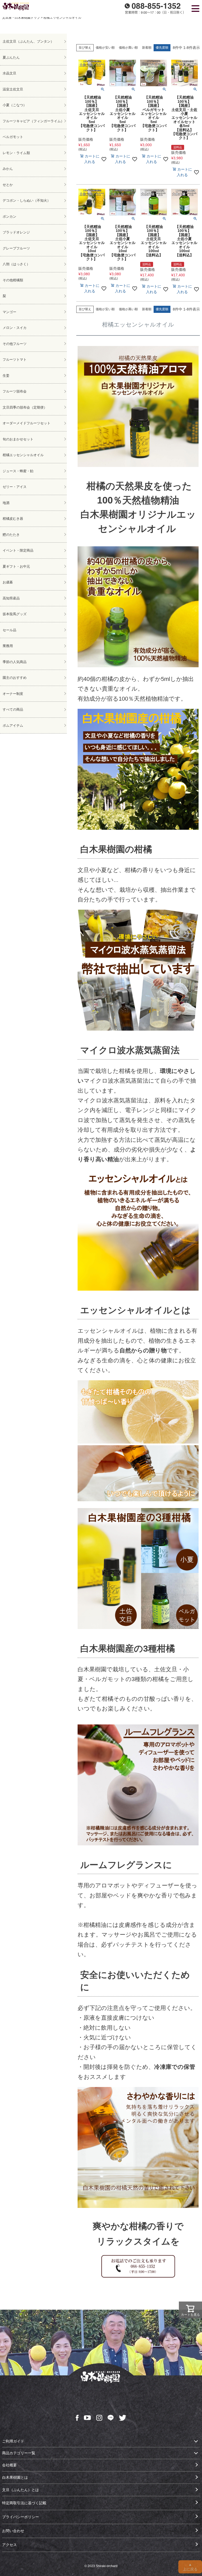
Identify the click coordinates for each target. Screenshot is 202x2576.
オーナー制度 (13, 694)
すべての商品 (13, 709)
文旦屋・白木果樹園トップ (21, 18)
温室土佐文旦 (13, 89)
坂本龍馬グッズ (15, 614)
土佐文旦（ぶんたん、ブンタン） (28, 41)
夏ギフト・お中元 (16, 566)
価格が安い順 (105, 48)
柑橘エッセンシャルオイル (23, 455)
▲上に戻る (190, 2567)
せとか (8, 185)
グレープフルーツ (16, 248)
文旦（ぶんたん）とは (21, 2490)
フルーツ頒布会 (15, 391)
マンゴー (9, 312)
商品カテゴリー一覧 (19, 2453)
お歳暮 (8, 582)
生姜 (6, 376)
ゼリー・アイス (15, 487)
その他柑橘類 (13, 280)
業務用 (8, 646)
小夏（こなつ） (15, 105)
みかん (8, 169)
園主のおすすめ (15, 678)
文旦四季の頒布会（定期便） (25, 407)
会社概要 (9, 2465)
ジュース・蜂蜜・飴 (18, 471)
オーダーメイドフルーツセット (27, 423)
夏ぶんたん (11, 57)
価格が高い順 (128, 48)
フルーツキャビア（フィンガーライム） (33, 121)
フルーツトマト (15, 360)
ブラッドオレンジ (16, 232)
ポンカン (9, 217)
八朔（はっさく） (16, 264)
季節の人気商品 (15, 662)
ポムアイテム (13, 726)
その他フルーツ (15, 344)
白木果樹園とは (15, 2477)
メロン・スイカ (15, 328)
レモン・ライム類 (16, 153)
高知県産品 (11, 598)
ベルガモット (13, 137)
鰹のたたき (11, 535)
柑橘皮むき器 (13, 519)
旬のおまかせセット (18, 439)
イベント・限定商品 (18, 550)
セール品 (9, 630)
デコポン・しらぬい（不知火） (27, 200)
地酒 (6, 503)
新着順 (147, 48)
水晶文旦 (9, 73)
